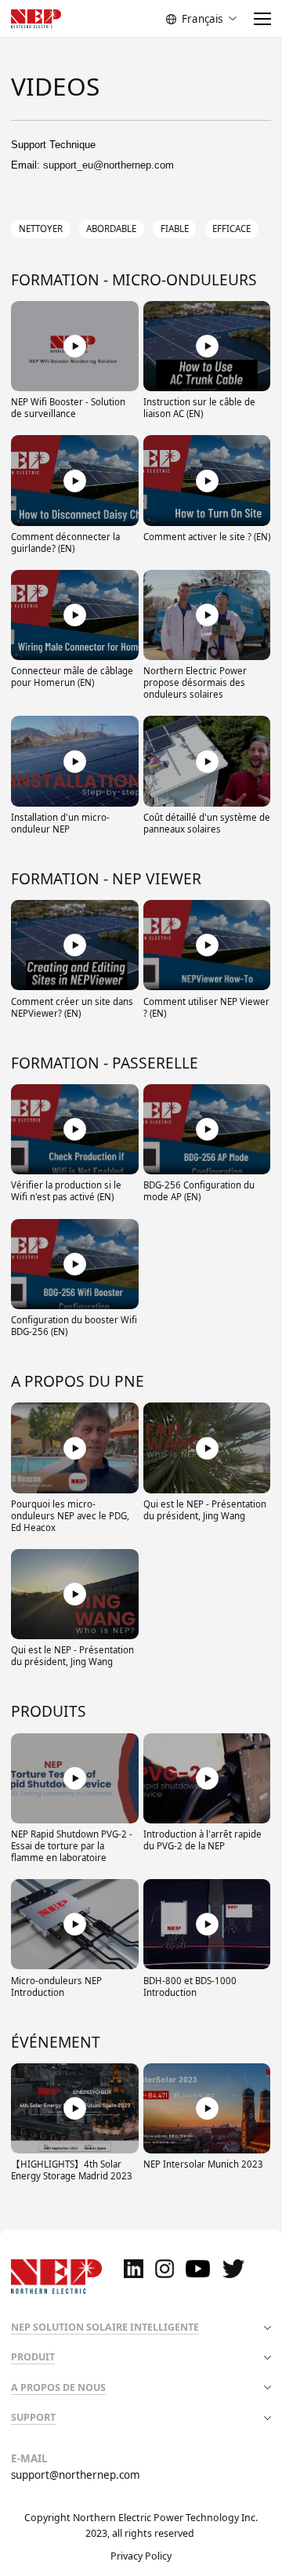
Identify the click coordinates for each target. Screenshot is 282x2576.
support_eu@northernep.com (108, 165)
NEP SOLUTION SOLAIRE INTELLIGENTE (105, 2327)
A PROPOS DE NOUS (58, 2387)
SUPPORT (33, 2417)
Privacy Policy (141, 2556)
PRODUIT (33, 2357)
